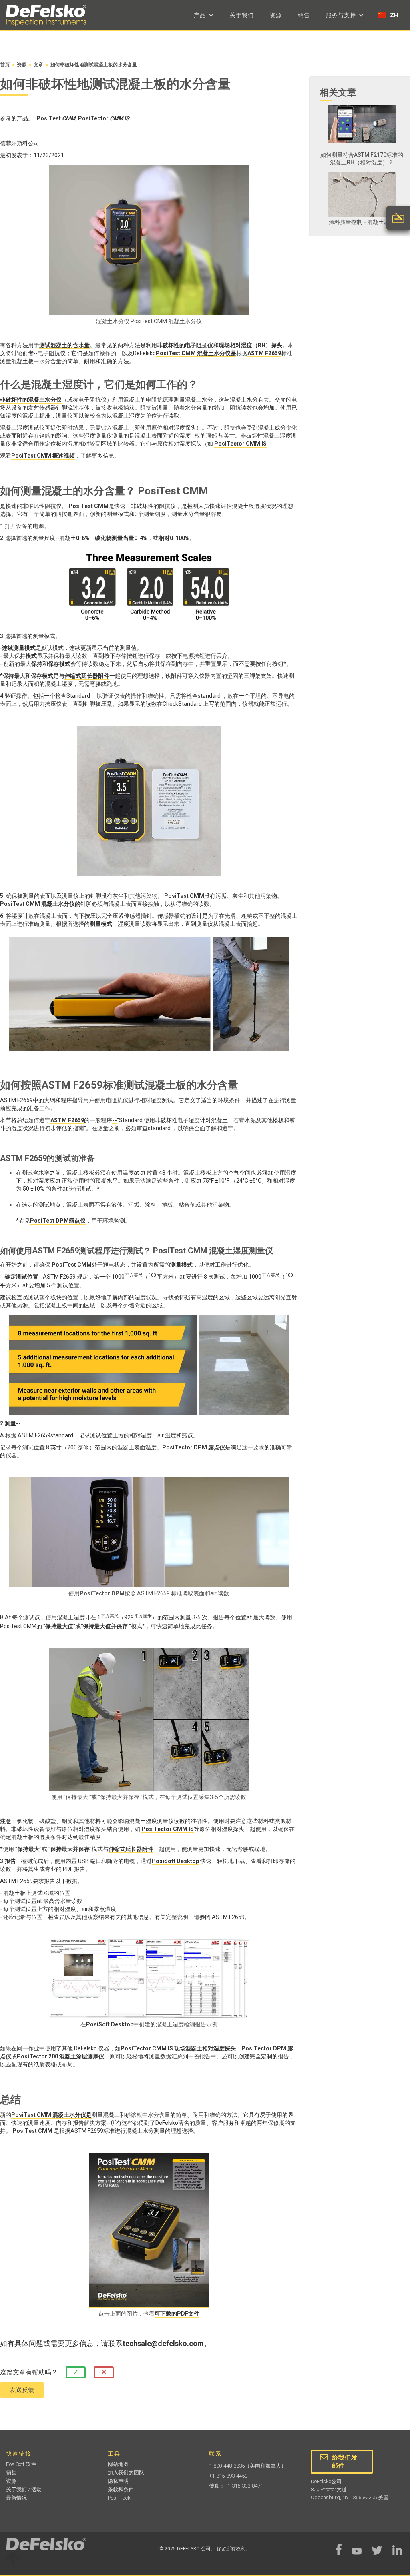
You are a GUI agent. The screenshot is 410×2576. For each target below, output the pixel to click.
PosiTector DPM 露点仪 (194, 1447)
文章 (38, 65)
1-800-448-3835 (227, 2466)
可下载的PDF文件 (177, 2314)
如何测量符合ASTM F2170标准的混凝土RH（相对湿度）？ (362, 159)
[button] (204, 15)
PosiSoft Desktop (175, 1861)
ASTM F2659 (264, 353)
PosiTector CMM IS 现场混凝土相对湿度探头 (178, 2048)
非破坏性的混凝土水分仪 (31, 400)
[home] (46, 15)
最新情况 (16, 2498)
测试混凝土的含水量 (64, 345)
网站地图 (118, 2464)
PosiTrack (119, 2498)
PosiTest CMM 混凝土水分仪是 (196, 353)
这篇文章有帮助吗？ (29, 2372)
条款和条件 (121, 2489)
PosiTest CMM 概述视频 (43, 456)
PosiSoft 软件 (21, 2464)
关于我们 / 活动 (24, 2489)
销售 (304, 15)
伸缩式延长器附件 (87, 676)
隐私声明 (118, 2481)
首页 (5, 65)
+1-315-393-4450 (228, 2476)
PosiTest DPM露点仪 (58, 1221)
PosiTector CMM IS (240, 444)
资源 (276, 15)
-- (115, 1120)
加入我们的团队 (126, 2473)
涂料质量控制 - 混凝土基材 (362, 222)
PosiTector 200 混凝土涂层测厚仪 (60, 2056)
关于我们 (242, 15)
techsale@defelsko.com (163, 2344)
